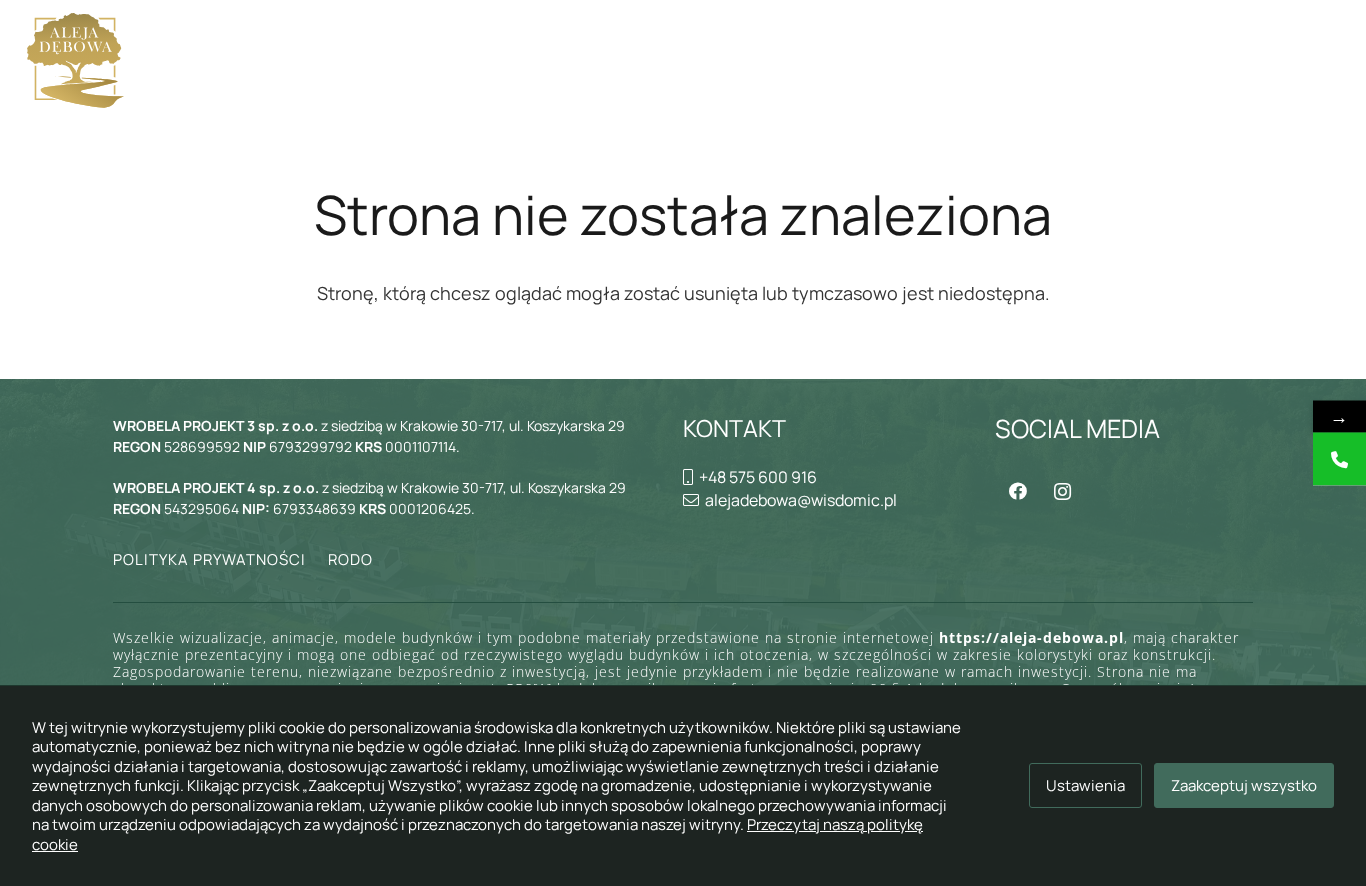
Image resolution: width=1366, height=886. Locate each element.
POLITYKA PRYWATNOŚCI (209, 559)
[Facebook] (1017, 491)
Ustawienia (1085, 785)
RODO (350, 559)
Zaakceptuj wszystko (1244, 785)
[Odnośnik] (75, 60)
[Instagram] (1062, 491)
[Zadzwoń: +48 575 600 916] (1339, 459)
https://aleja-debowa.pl (1031, 637)
